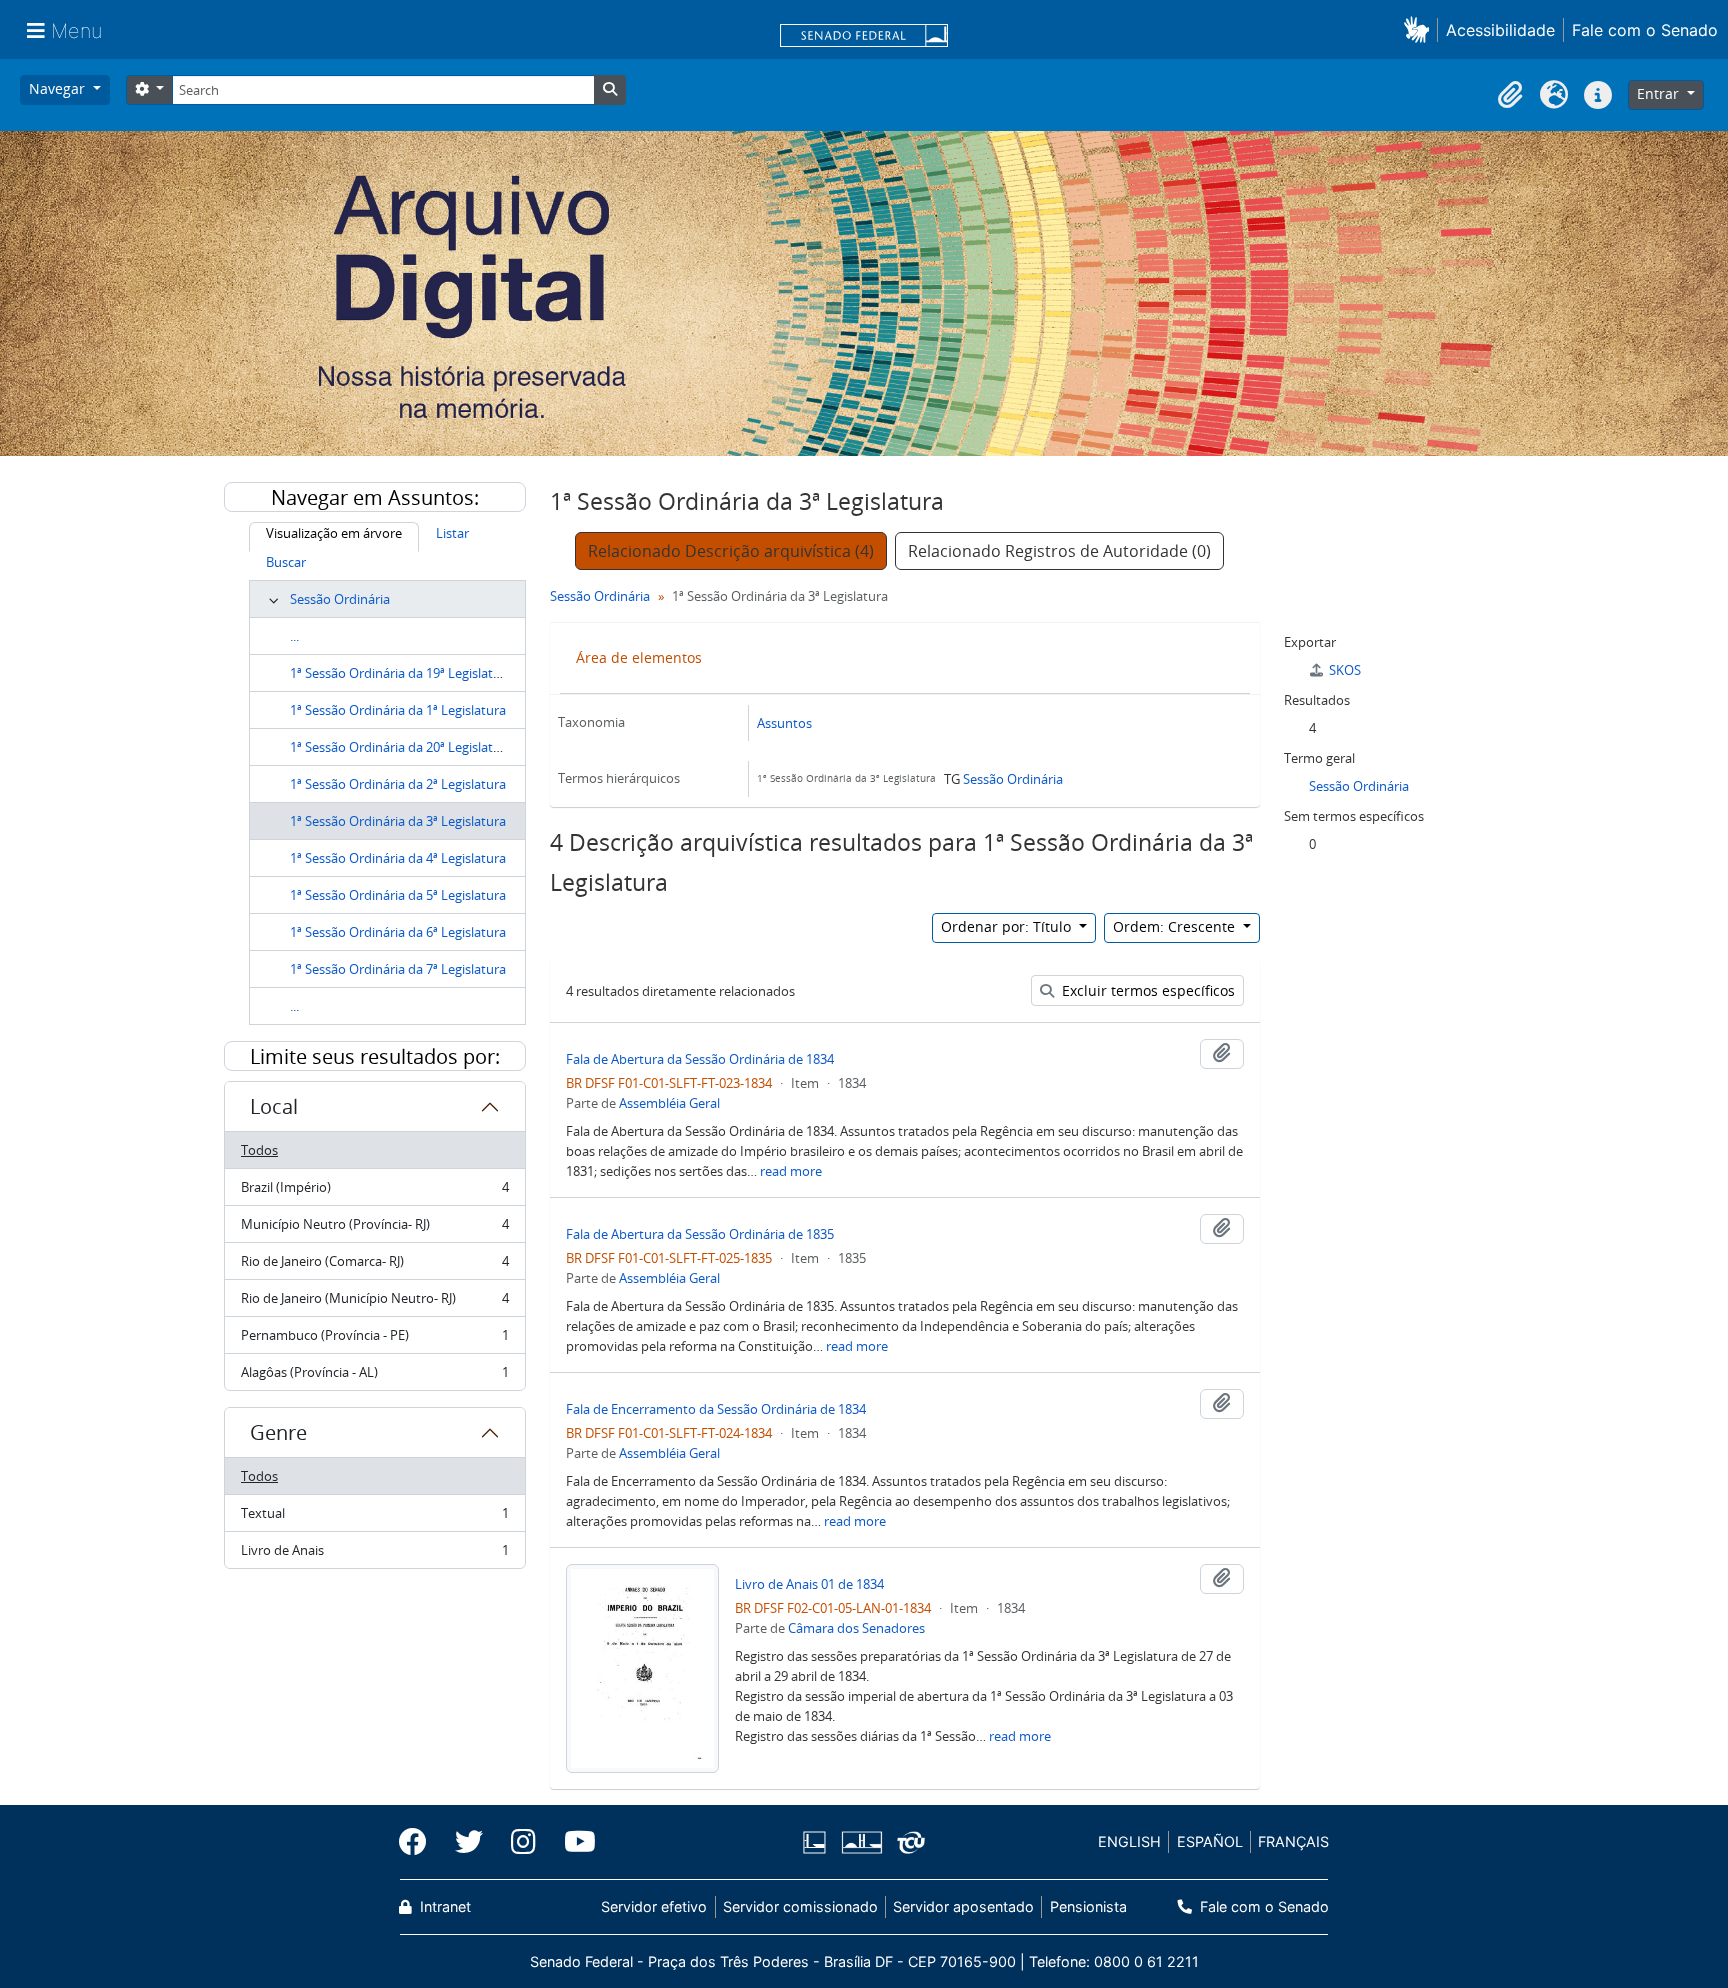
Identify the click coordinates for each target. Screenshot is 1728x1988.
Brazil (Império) (374, 1192)
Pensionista (1088, 1906)
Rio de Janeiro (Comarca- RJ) (374, 1266)
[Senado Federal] (864, 37)
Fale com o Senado (1645, 30)
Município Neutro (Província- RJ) (374, 1229)
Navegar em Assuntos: (375, 497)
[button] (1420, 29)
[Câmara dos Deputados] (818, 1842)
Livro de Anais (374, 1554)
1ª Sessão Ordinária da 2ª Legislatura (398, 784)
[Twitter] (469, 1842)
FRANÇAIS (1293, 1841)
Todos (259, 1150)
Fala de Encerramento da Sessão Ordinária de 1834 (716, 1409)
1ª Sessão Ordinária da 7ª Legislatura (398, 969)
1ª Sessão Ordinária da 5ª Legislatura (398, 895)
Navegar (59, 88)
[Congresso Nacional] (861, 1842)
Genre (278, 1432)
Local (274, 1106)
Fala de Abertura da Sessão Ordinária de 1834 (700, 1059)
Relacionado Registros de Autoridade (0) (1059, 551)
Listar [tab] (452, 533)
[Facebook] (420, 1842)
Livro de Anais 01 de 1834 (809, 1584)
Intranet (443, 1906)
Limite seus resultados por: (375, 1056)
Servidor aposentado (963, 1906)
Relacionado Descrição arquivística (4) (731, 551)
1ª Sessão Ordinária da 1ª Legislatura (398, 710)
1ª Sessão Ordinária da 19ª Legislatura (401, 673)
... (294, 636)
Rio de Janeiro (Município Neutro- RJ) (374, 1303)
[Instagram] (523, 1842)
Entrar (1660, 93)
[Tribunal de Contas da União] (907, 1842)
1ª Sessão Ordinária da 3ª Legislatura (398, 821)
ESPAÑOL (1210, 1841)
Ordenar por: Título (1008, 926)
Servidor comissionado (800, 1906)
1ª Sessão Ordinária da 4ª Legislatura (398, 858)
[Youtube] (573, 1842)
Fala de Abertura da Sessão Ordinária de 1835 (700, 1234)
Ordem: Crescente (1176, 926)
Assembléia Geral (669, 1103)
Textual (374, 1518)
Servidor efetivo (654, 1906)
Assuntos (784, 723)
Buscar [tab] (286, 562)
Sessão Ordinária (340, 599)
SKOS (1345, 670)
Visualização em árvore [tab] (334, 533)
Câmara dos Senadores (856, 1628)
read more (791, 1171)
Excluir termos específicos (1146, 990)
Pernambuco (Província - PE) (374, 1340)
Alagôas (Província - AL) (374, 1376)
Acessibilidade (1500, 30)
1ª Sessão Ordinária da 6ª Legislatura (398, 932)
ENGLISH (1129, 1841)
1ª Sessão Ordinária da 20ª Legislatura (401, 747)
